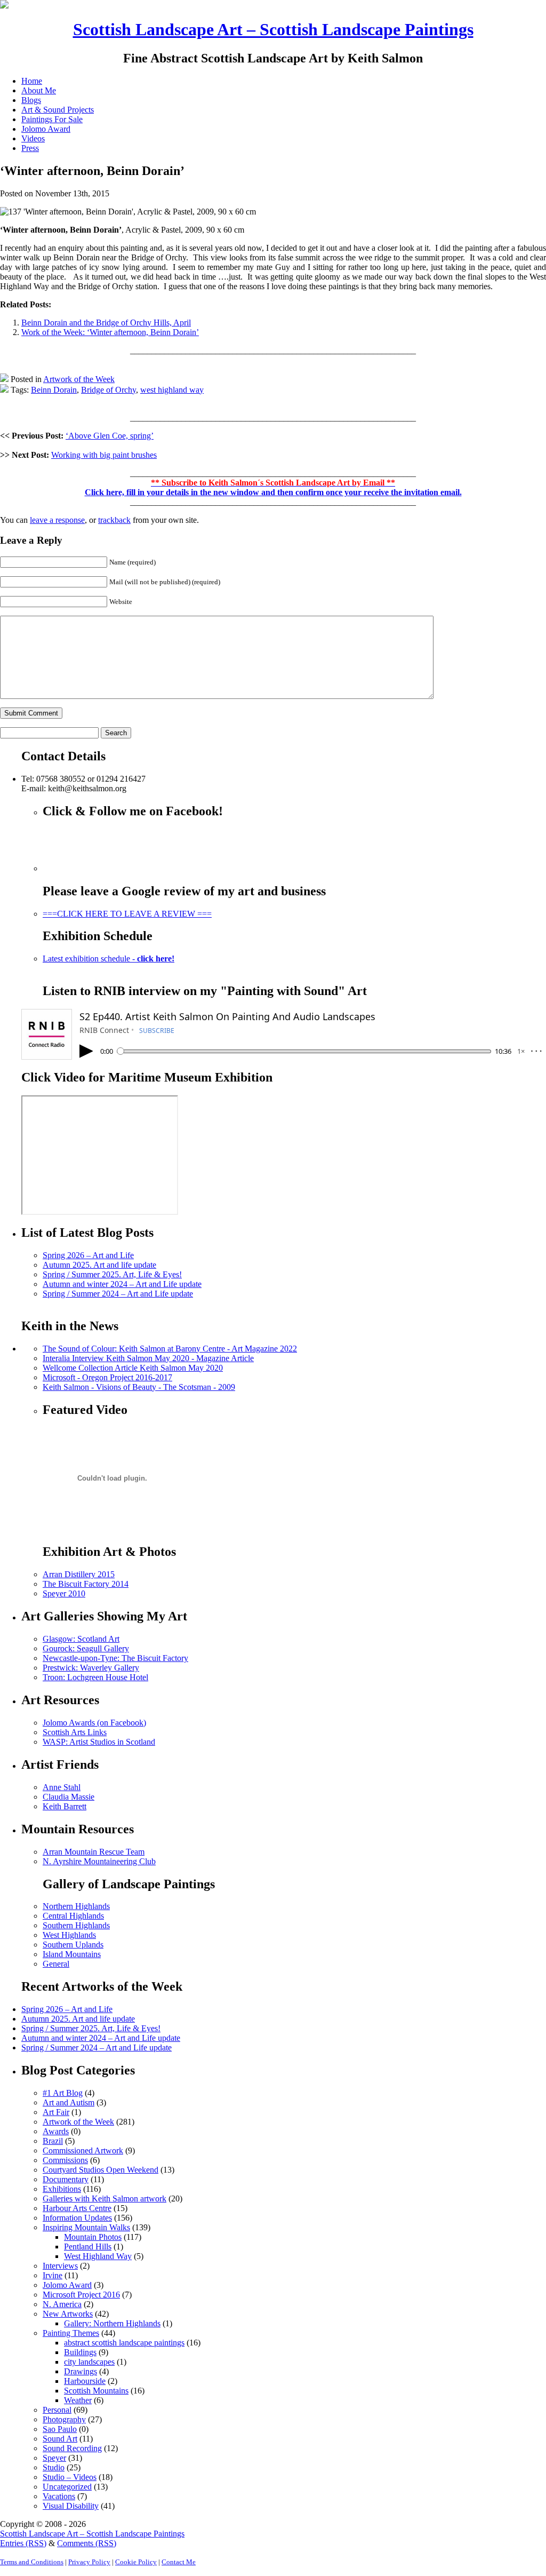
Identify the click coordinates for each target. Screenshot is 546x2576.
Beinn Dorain (54, 390)
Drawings (81, 2371)
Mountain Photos (93, 2237)
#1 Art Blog (63, 2093)
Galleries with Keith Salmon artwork (105, 2199)
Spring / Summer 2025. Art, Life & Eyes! (112, 1274)
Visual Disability (71, 2506)
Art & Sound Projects (58, 110)
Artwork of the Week (79, 379)
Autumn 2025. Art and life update (99, 1265)
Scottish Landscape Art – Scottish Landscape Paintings (273, 29)
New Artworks (68, 2314)
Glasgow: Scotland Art (81, 1639)
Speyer (54, 2458)
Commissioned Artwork (83, 2150)
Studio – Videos (70, 2477)
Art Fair (56, 2112)
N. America (62, 2304)
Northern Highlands (76, 1906)
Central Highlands (73, 1916)
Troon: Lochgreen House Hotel (95, 1677)
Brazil (53, 2141)
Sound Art (60, 2439)
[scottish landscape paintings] (4, 6)
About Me (39, 90)
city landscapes (89, 2362)
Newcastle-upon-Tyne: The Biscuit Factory (115, 1658)
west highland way (172, 390)
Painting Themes (71, 2333)
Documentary (66, 2179)
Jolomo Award (46, 129)
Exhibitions (62, 2189)
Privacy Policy (89, 2562)
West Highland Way (98, 2256)
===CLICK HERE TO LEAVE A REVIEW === (127, 914)
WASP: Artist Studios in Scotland (99, 1742)
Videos (33, 138)
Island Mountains (72, 1954)
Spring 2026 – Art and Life (88, 1255)
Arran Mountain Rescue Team (94, 1852)
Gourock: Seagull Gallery (86, 1648)
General (56, 1964)
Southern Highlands (76, 1925)
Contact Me (179, 2562)
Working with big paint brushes (104, 455)
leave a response (57, 520)
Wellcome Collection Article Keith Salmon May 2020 (133, 1368)
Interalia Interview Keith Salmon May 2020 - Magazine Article (148, 1358)
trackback (114, 520)
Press (30, 148)
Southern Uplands (73, 1945)
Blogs (31, 100)
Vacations (59, 2496)
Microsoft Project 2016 (81, 2295)
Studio (54, 2467)
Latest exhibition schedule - (109, 959)
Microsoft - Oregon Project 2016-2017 (107, 1377)
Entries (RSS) (23, 2543)
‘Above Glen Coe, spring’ (110, 436)
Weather (78, 2400)
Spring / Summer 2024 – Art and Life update (118, 1294)
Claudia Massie (69, 1797)
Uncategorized (67, 2487)
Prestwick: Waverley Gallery (91, 1668)
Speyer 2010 (64, 1593)
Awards (56, 2131)
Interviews (60, 2266)
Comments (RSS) (87, 2543)
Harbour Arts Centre (77, 2208)
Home (32, 81)
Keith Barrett (65, 1806)
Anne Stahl (62, 1787)
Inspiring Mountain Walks (86, 2227)
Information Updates (77, 2218)
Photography (64, 2419)
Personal (57, 2410)
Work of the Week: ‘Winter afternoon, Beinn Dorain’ (110, 332)
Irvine (53, 2275)
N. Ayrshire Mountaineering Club (99, 1861)
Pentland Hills (88, 2247)
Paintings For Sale (52, 119)
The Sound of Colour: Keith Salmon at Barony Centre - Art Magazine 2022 (170, 1349)
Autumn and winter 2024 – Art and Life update (122, 1284)
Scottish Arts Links (75, 1732)
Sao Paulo (60, 2429)
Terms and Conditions (32, 2562)
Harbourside (85, 2381)
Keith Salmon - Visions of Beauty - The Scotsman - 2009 (139, 1387)
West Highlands (69, 1935)
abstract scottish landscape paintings (124, 2343)
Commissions (65, 2160)
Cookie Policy (136, 2562)
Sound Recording (72, 2448)
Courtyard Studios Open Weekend (101, 2170)
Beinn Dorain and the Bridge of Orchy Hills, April (106, 323)
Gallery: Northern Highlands (112, 2323)
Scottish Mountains (96, 2391)
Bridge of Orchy (109, 390)
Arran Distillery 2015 (79, 1574)
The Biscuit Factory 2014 (86, 1584)
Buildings (80, 2352)
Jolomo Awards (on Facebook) (94, 1723)
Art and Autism (69, 2102)
